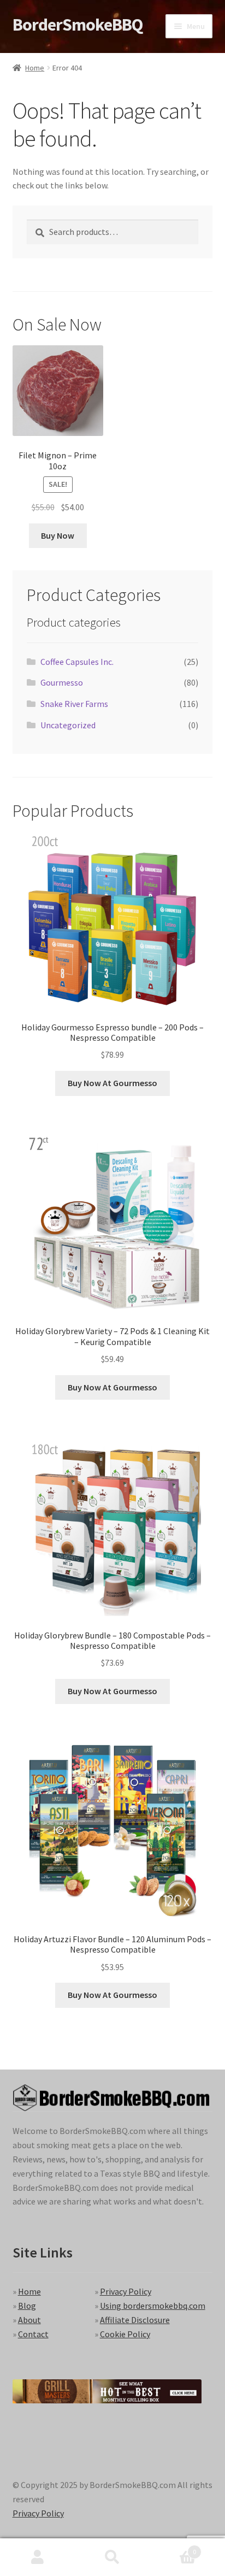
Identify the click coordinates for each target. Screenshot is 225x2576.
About (29, 2320)
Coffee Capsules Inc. (77, 662)
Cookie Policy (125, 2334)
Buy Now (58, 535)
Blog (27, 2306)
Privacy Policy (126, 2291)
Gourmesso (62, 682)
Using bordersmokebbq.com (153, 2306)
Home (35, 68)
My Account (37, 2557)
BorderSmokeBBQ (78, 25)
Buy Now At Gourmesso (112, 1083)
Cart (173, 2548)
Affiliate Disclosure (135, 2320)
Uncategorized (68, 725)
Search (112, 2557)
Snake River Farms (74, 704)
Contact (33, 2334)
